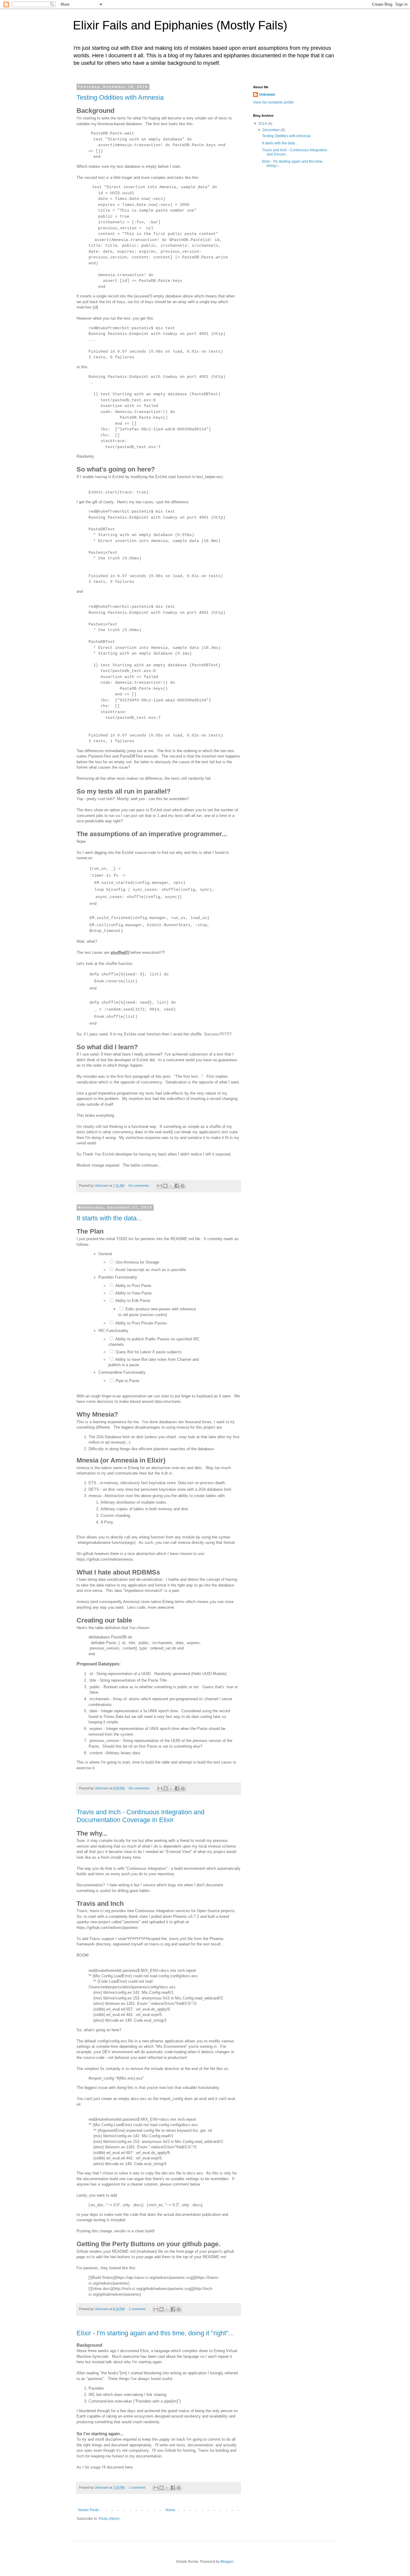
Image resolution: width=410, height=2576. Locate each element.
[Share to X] (171, 1186)
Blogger (227, 2562)
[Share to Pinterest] (182, 1186)
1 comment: (138, 2309)
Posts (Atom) (109, 2519)
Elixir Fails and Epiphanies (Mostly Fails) (180, 25)
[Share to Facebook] (177, 1186)
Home (170, 2510)
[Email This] (160, 1186)
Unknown (267, 95)
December (272, 130)
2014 (263, 124)
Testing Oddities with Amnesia (120, 97)
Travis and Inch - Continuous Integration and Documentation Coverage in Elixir (140, 1816)
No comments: (140, 1186)
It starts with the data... (109, 1218)
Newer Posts (88, 2510)
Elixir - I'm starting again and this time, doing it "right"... (155, 2333)
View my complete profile (273, 102)
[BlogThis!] (165, 1186)
